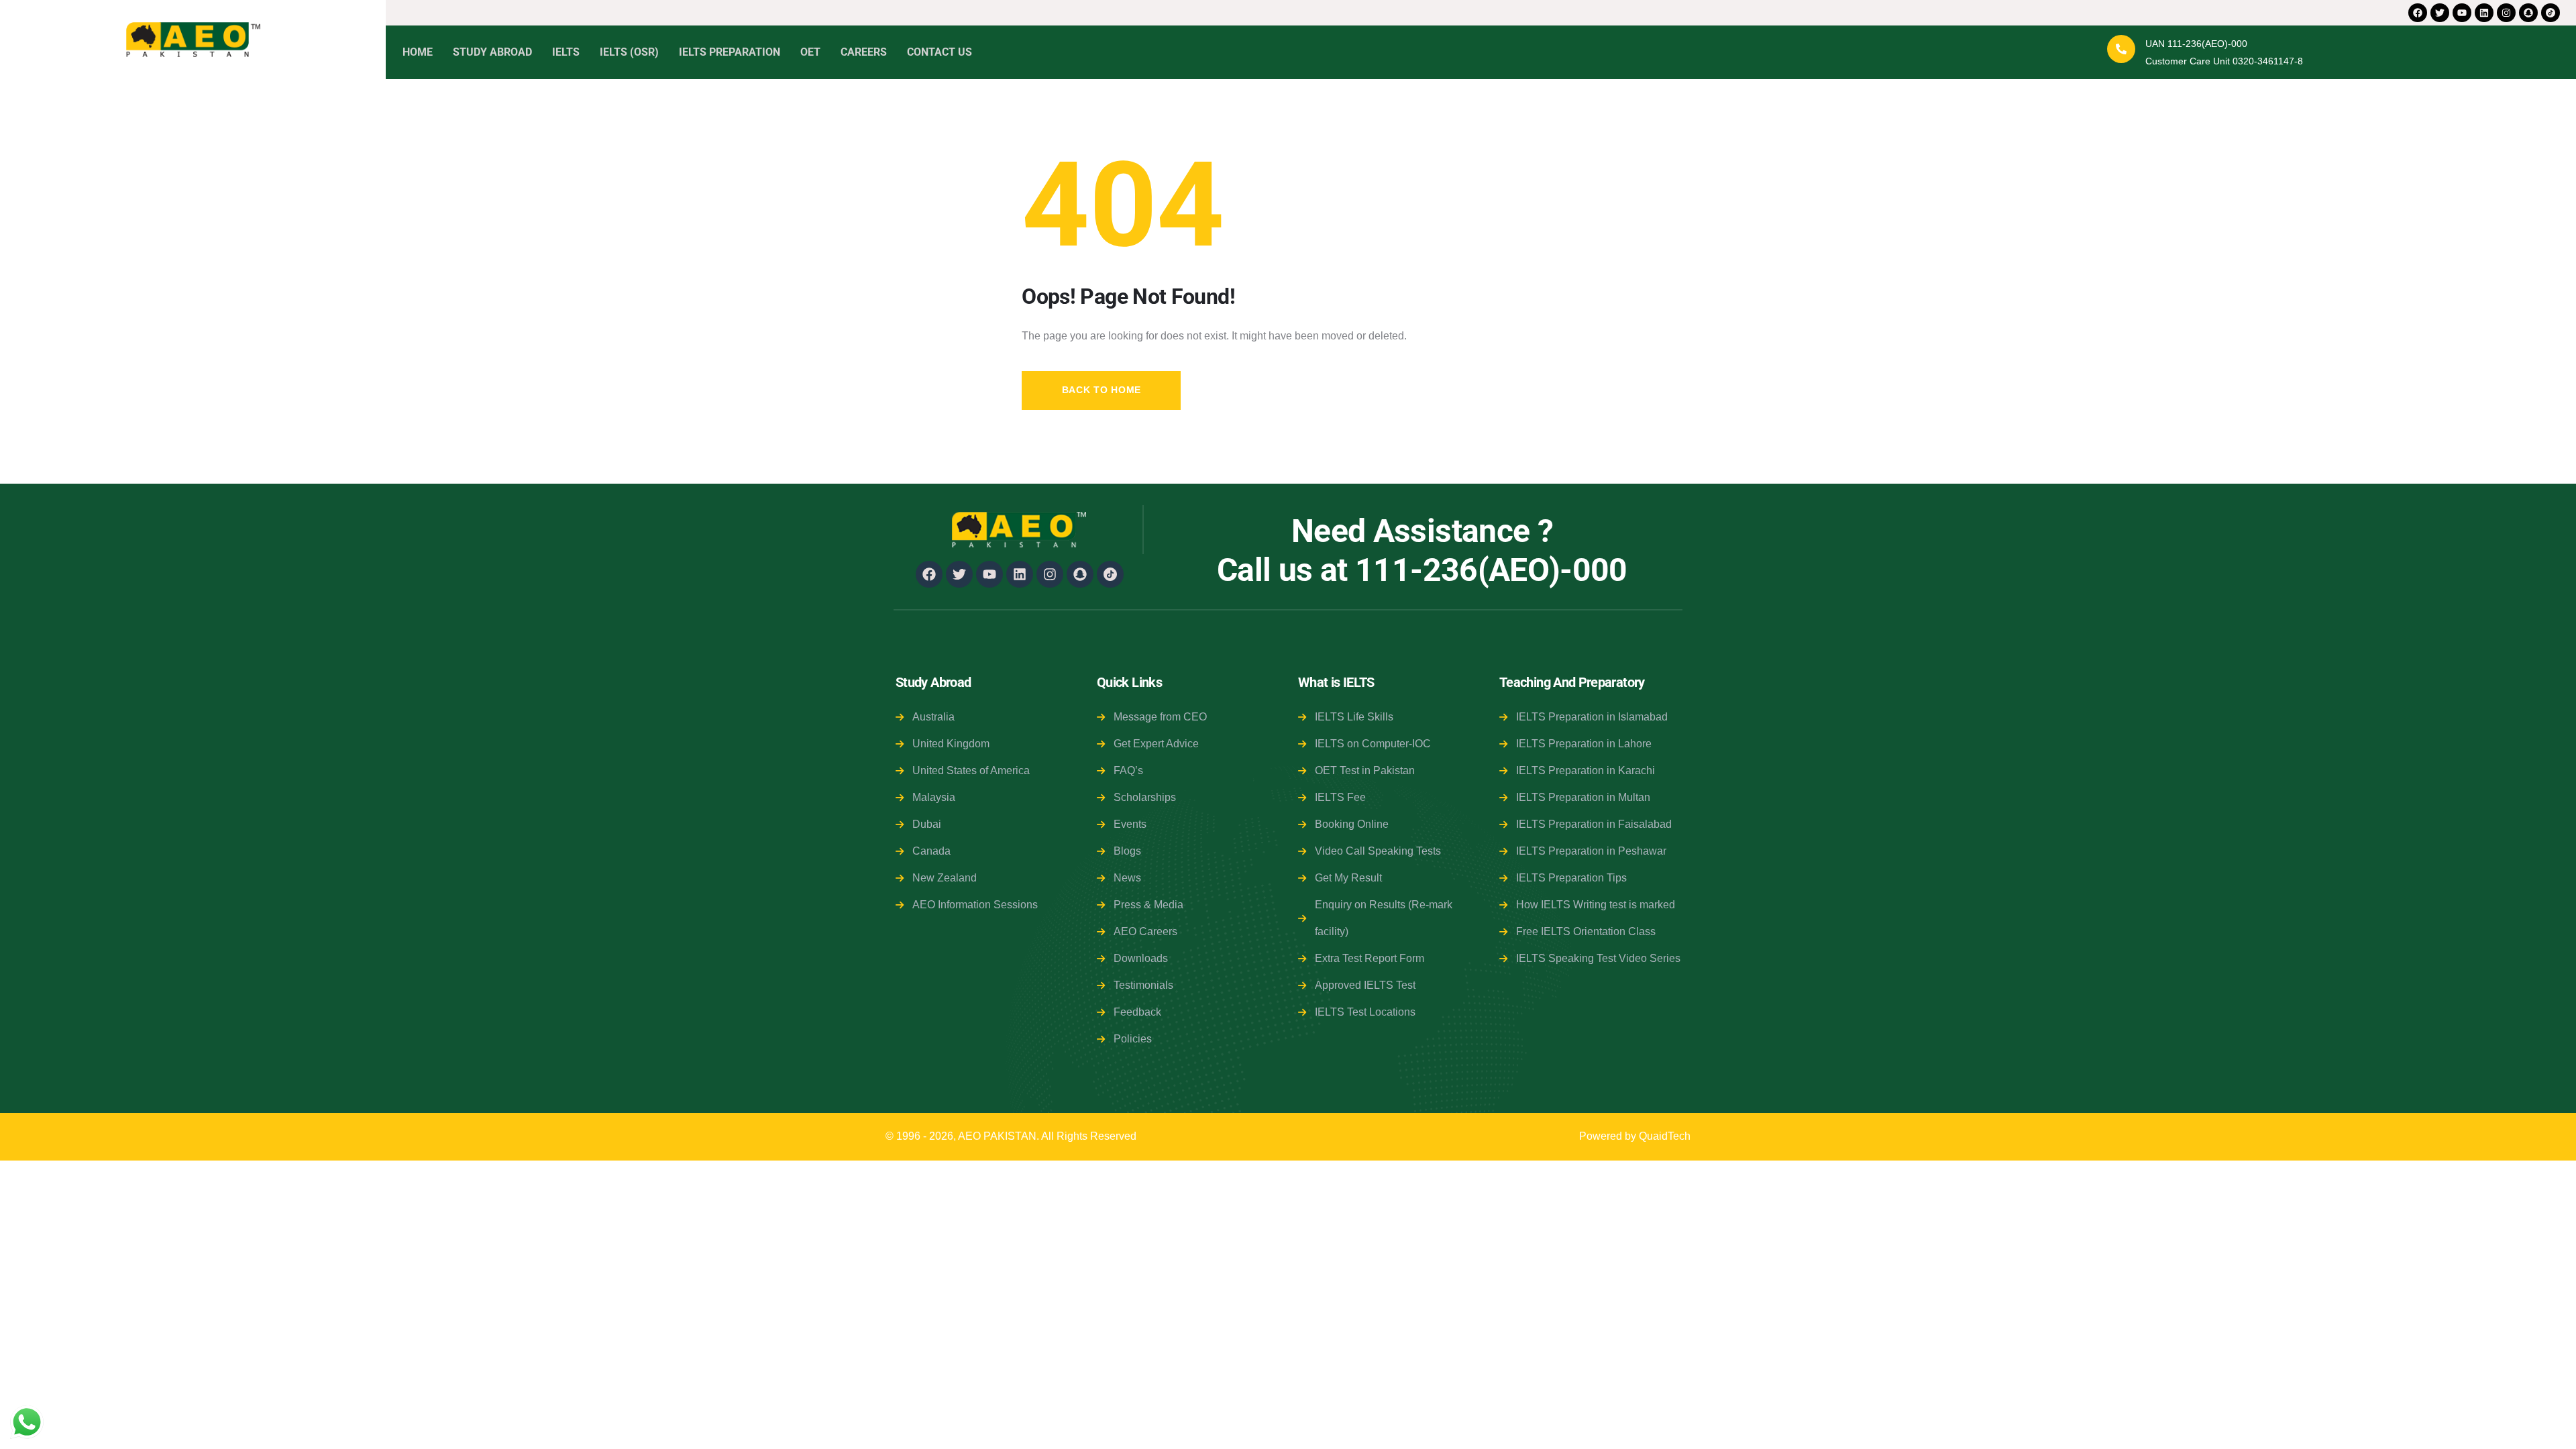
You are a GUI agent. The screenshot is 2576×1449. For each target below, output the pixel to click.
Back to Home (1102, 390)
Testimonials (1143, 985)
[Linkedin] (2484, 13)
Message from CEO (1160, 717)
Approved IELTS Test (1365, 985)
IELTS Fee (1340, 797)
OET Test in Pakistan (1365, 770)
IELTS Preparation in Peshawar (1591, 851)
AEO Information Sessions (975, 905)
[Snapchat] (2528, 13)
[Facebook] (2418, 13)
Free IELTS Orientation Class (1586, 931)
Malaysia (934, 797)
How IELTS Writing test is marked (1596, 905)
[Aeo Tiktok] (2551, 13)
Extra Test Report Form (1370, 958)
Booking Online (1352, 824)
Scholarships (1145, 797)
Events (1130, 824)
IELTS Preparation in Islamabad (1592, 717)
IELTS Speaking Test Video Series (1598, 958)
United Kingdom (951, 744)
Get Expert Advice (1156, 744)
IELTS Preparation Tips (1571, 878)
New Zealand (945, 878)
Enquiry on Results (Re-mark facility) (1384, 918)
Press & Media (1148, 905)
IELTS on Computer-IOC (1373, 744)
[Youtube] (2462, 13)
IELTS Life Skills (1354, 717)
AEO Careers (1145, 931)
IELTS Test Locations (1365, 1012)
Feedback (1137, 1012)
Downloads (1141, 958)
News (1127, 878)
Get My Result (1348, 878)
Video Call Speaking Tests (1378, 851)
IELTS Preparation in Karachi (1586, 770)
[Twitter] (2440, 13)
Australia (933, 717)
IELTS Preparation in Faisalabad (1594, 824)
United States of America (971, 770)
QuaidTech (1665, 1136)
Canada (931, 851)
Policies (1133, 1039)
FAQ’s (1128, 770)
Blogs (1127, 851)
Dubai (927, 824)
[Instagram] (2506, 13)
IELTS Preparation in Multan (1583, 797)
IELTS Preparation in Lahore (1584, 744)
